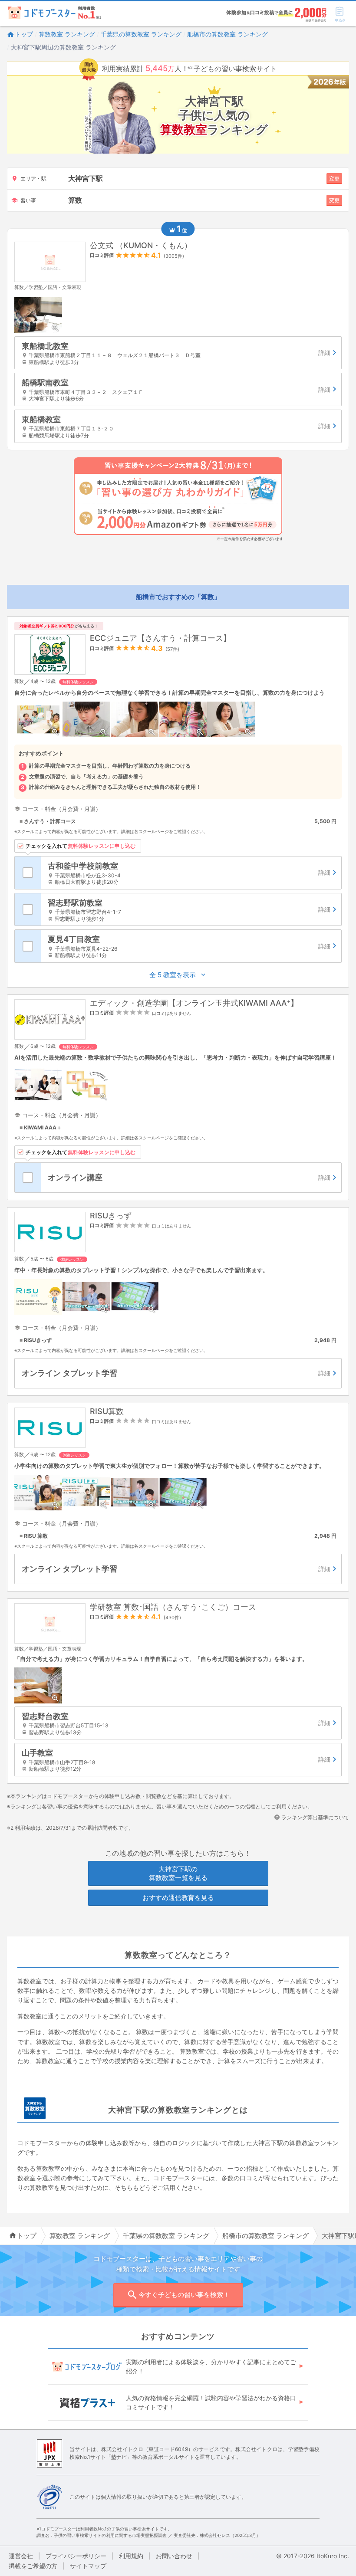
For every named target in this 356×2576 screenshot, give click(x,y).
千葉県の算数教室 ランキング (141, 34)
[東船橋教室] (178, 426)
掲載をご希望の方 (33, 2566)
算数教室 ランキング (67, 34)
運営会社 (21, 2556)
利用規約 (131, 2556)
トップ (24, 34)
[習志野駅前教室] (191, 910)
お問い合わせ (174, 2556)
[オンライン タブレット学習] (178, 1373)
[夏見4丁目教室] (191, 946)
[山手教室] (178, 1760)
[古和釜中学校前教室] (191, 873)
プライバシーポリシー (76, 2556)
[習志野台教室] (178, 1723)
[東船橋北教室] (178, 353)
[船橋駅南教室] (178, 389)
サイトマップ (88, 2566)
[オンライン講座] (191, 1178)
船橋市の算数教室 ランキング (227, 34)
